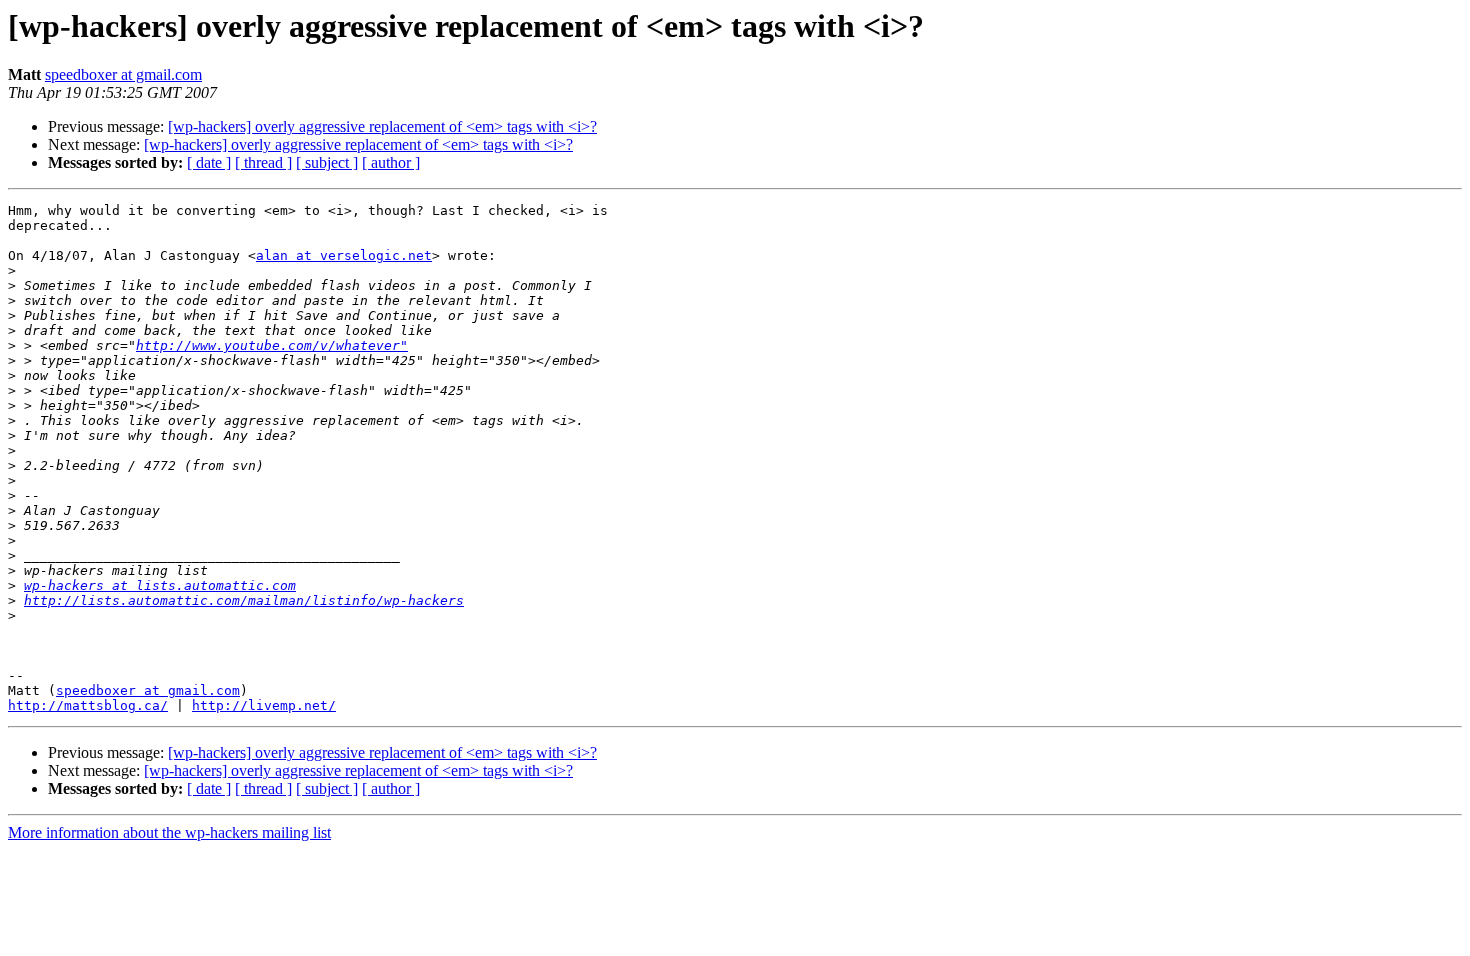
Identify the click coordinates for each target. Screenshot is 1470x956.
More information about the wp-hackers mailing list (169, 832)
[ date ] (209, 162)
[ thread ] (263, 162)
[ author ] (391, 162)
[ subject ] (327, 162)
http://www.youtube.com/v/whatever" (272, 345)
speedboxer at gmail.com (123, 74)
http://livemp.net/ (264, 705)
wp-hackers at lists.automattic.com (160, 585)
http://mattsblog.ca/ (88, 705)
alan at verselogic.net (344, 255)
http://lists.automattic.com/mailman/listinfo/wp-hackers (244, 600)
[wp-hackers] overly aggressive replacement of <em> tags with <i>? (382, 126)
